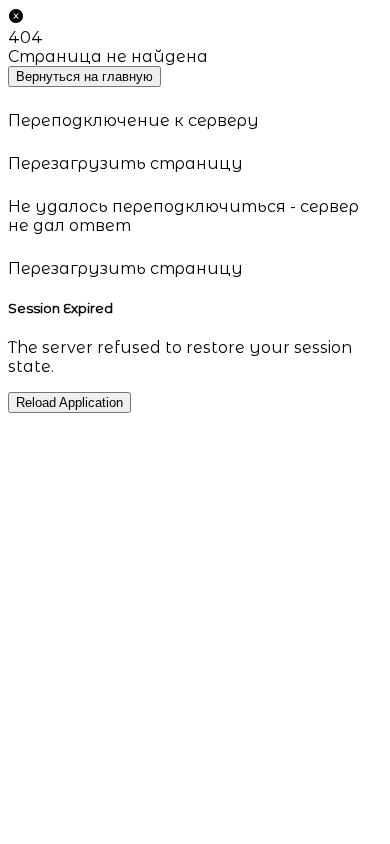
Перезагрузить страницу (125, 163)
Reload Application (69, 402)
